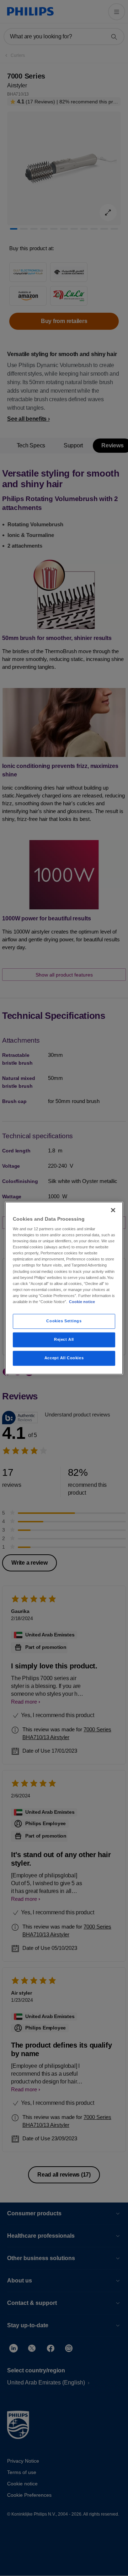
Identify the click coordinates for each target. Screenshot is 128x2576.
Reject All (64, 1339)
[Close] (113, 1210)
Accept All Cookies (64, 1358)
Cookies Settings (64, 1321)
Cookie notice (82, 1302)
